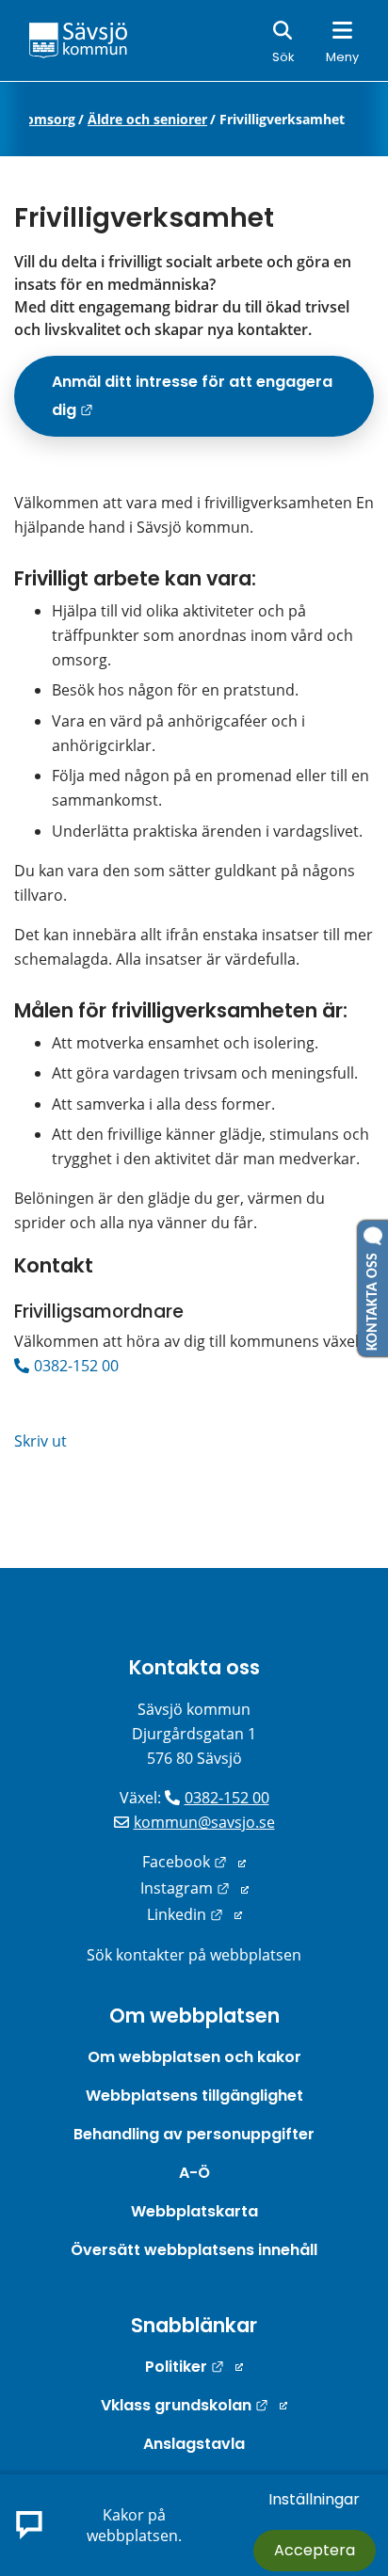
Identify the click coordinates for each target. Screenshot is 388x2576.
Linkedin (194, 1914)
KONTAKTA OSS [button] (373, 1298)
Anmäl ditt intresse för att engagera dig (195, 403)
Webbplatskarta (194, 2211)
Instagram (194, 1888)
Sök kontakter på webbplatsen (194, 1955)
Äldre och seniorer (147, 120)
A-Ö (194, 2173)
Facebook (194, 1862)
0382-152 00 (76, 1366)
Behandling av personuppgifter (194, 2134)
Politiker (194, 2367)
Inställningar (314, 2499)
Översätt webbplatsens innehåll (194, 2250)
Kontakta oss (194, 1667)
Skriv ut (40, 1441)
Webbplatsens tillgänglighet (194, 2096)
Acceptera (315, 2550)
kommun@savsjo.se (204, 1822)
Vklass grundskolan (194, 2405)
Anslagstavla (194, 2444)
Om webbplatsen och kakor (194, 2057)
